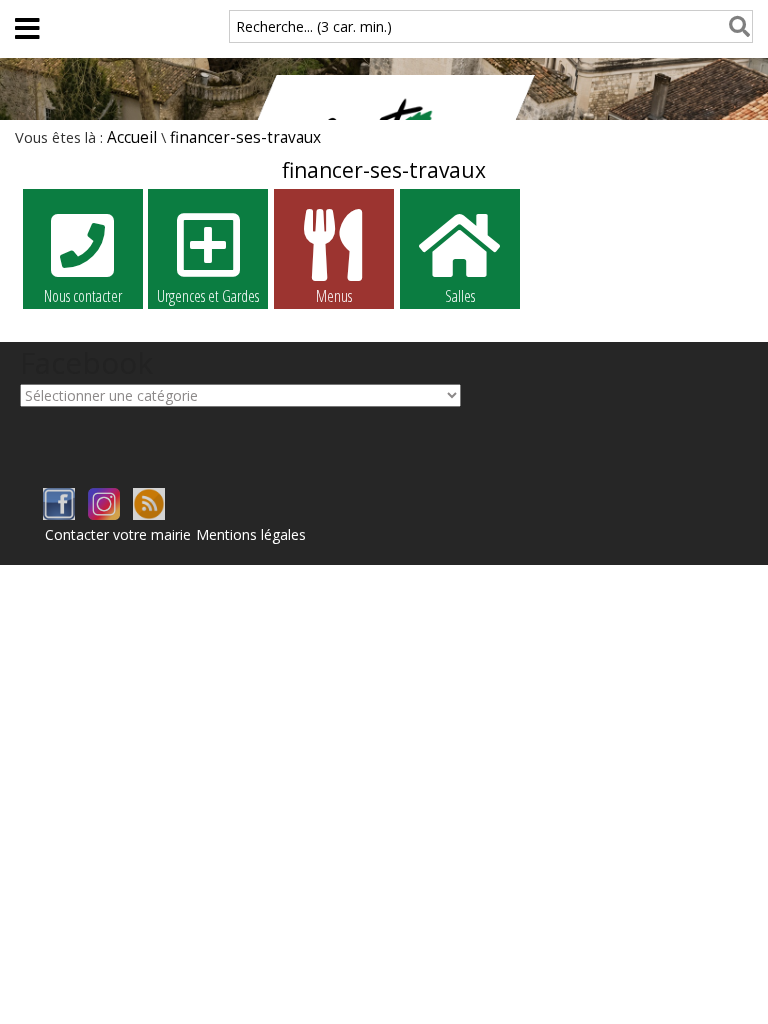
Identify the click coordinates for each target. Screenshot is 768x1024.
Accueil (132, 137)
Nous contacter (83, 296)
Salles (460, 296)
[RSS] (149, 514)
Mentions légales (251, 534)
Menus (334, 296)
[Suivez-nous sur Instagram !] (104, 514)
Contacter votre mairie (118, 534)
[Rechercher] (735, 26)
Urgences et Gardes (208, 296)
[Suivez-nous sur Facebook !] (59, 514)
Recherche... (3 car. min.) (314, 26)
